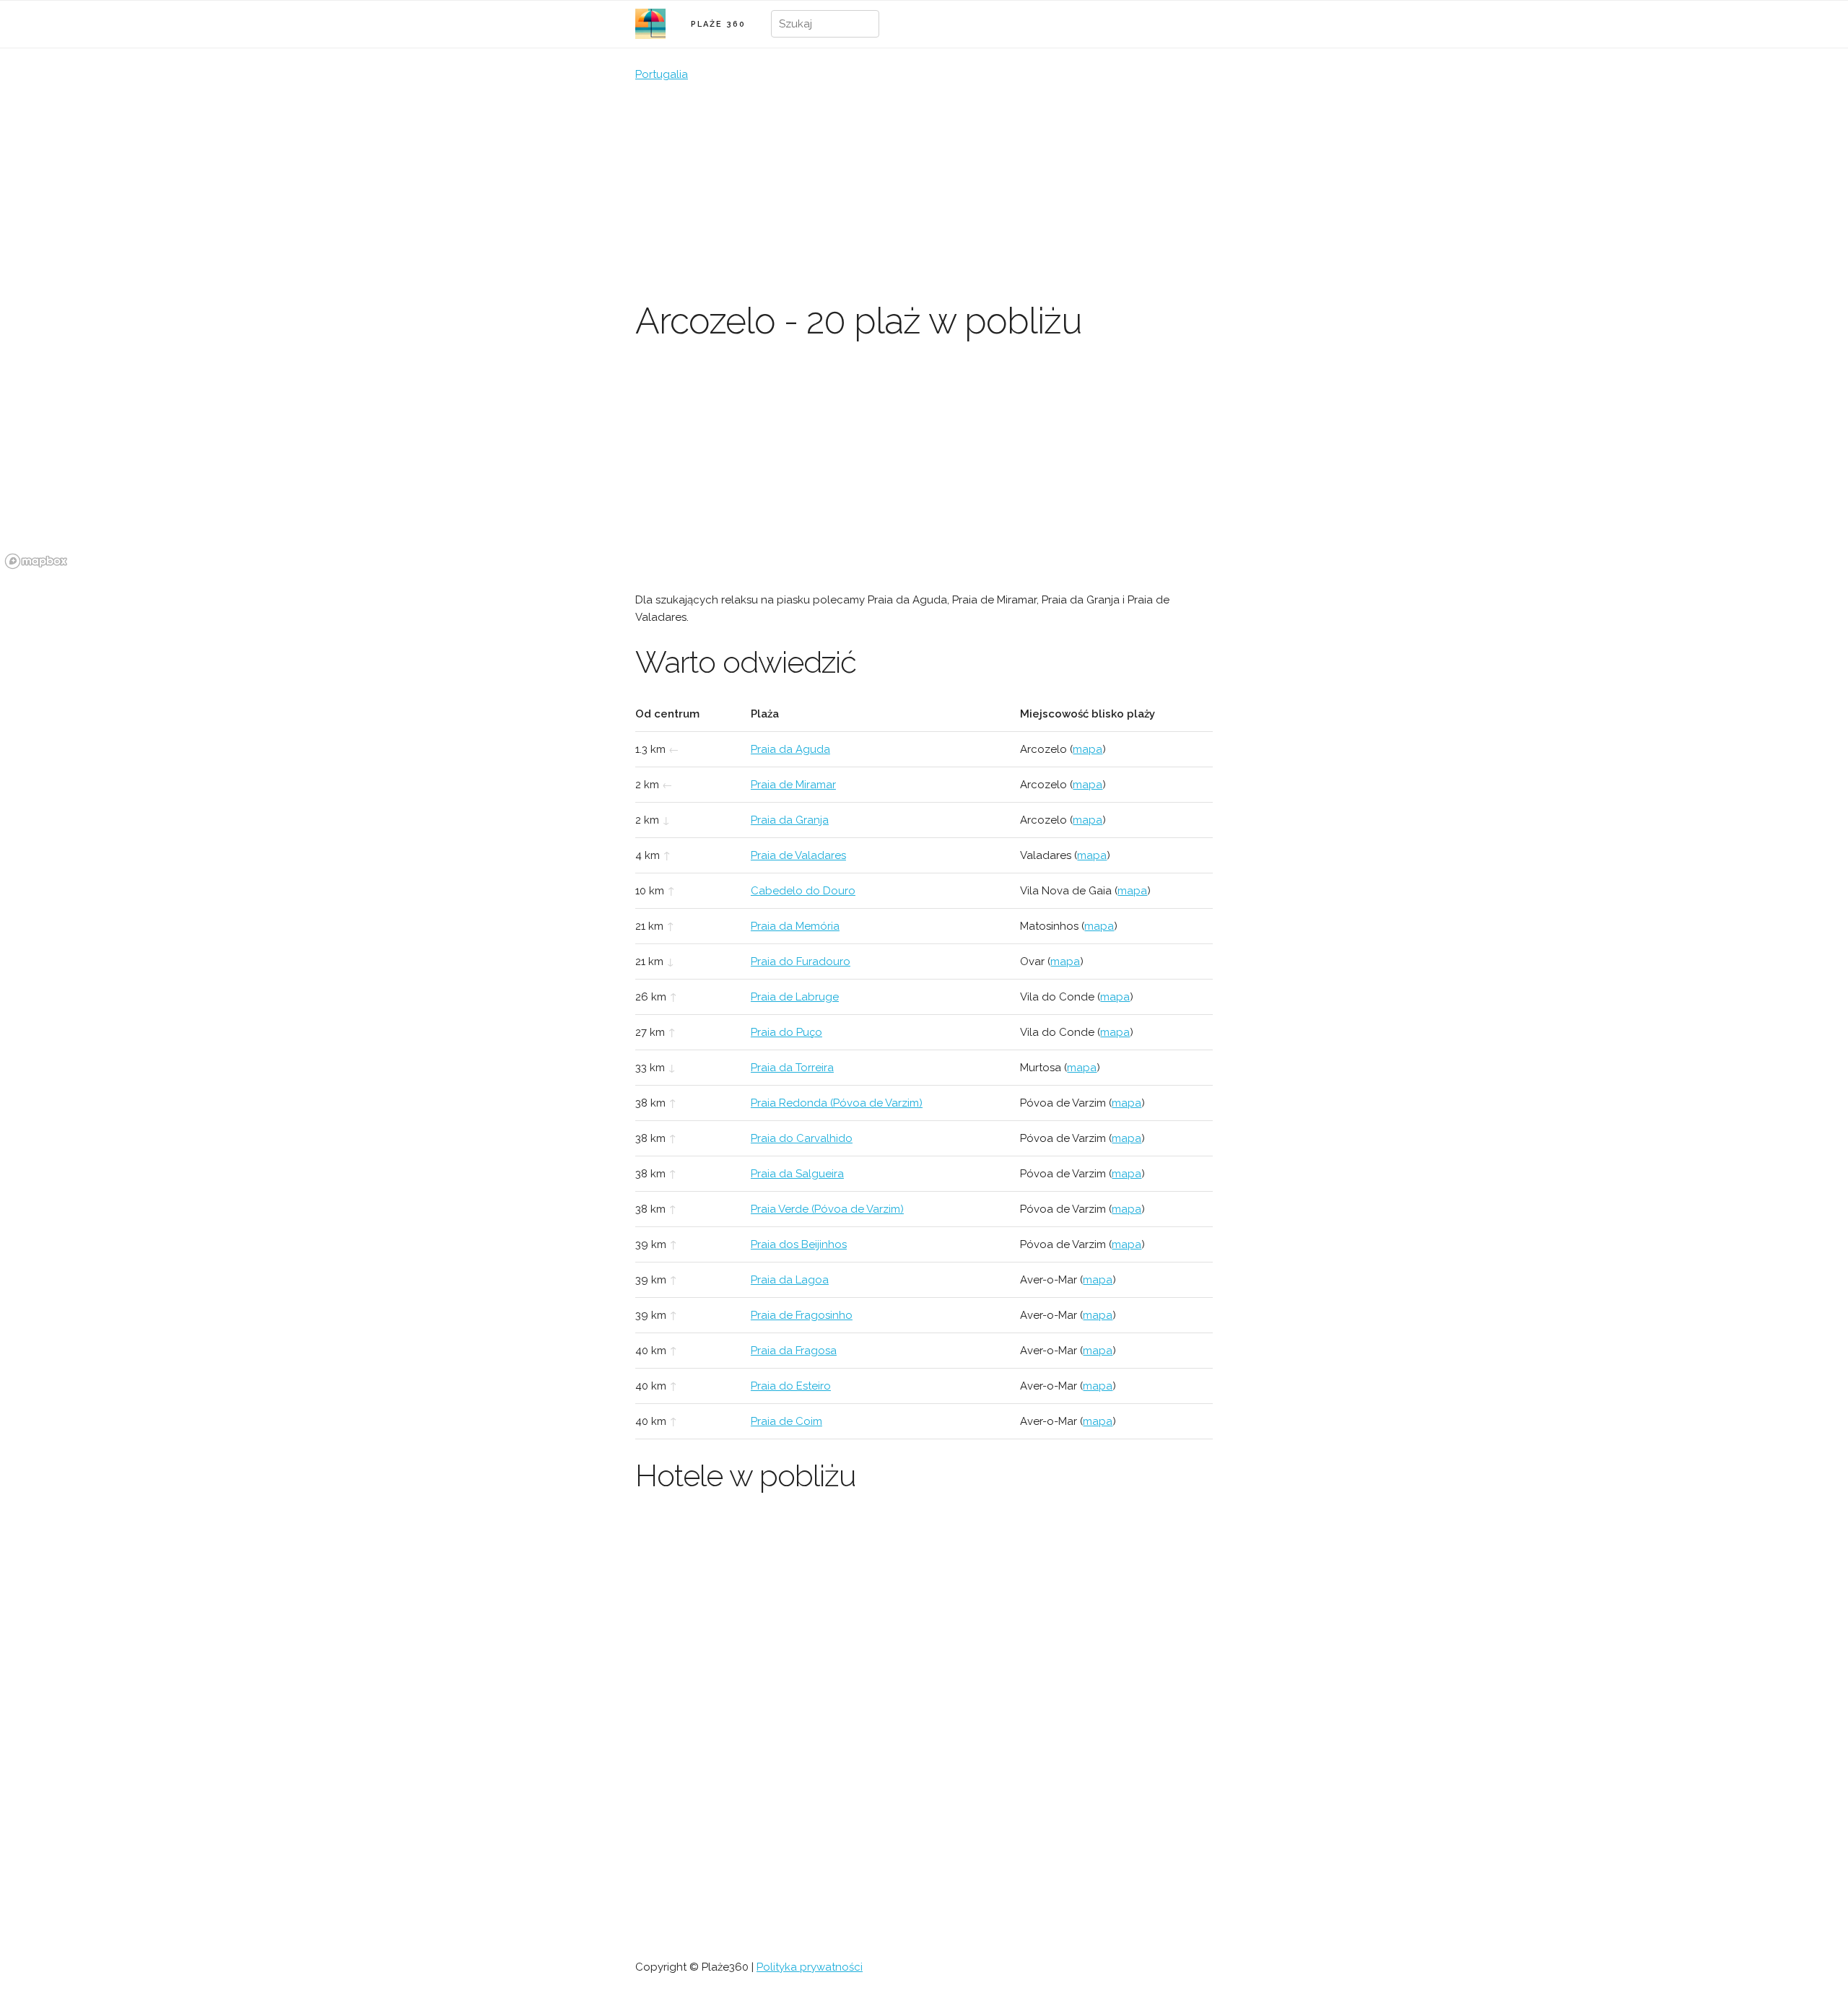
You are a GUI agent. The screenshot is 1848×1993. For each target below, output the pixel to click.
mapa (1088, 749)
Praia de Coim (786, 1421)
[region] (924, 466)
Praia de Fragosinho (802, 1315)
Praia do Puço (786, 1032)
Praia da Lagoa (790, 1280)
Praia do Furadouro (801, 961)
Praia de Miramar (793, 785)
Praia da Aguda (790, 749)
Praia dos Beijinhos (799, 1244)
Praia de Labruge (795, 997)
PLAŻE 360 (718, 24)
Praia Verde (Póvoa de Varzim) (827, 1209)
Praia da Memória (795, 926)
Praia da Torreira (792, 1068)
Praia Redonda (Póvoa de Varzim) (837, 1103)
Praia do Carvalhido (802, 1138)
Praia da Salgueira (797, 1174)
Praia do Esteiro (791, 1386)
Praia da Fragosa (794, 1351)
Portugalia (662, 74)
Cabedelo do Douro (803, 891)
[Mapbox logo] (36, 561)
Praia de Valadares (798, 855)
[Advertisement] (924, 191)
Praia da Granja (790, 820)
